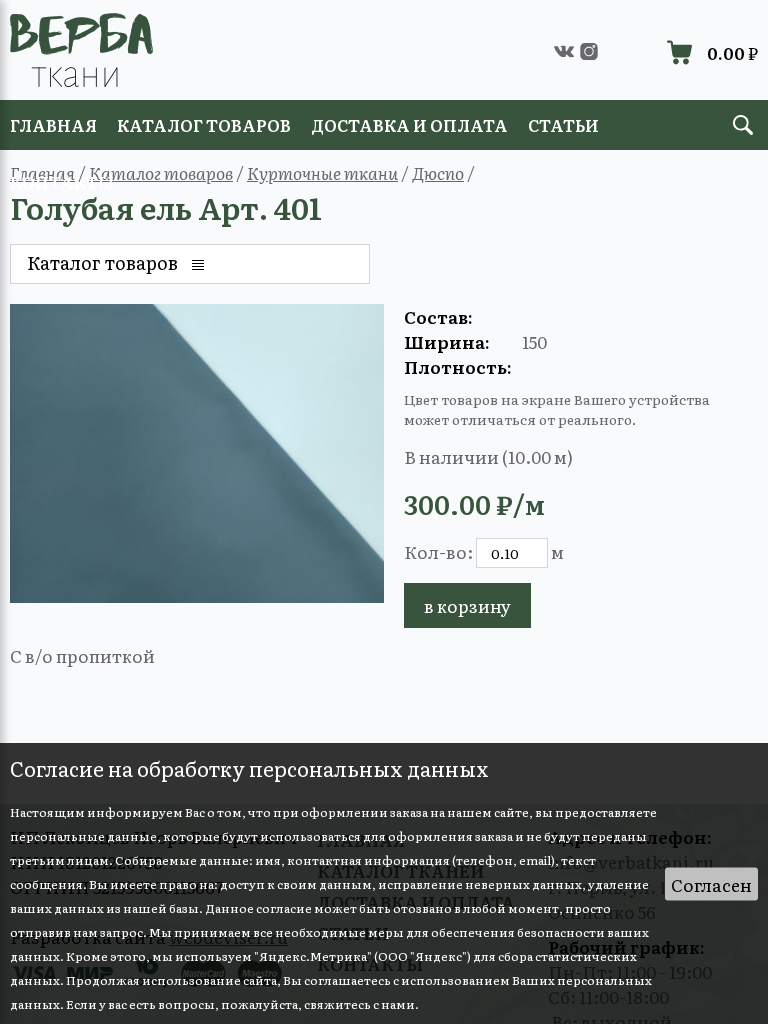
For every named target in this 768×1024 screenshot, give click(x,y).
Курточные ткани (322, 172)
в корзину (467, 605)
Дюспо (438, 172)
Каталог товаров (161, 172)
